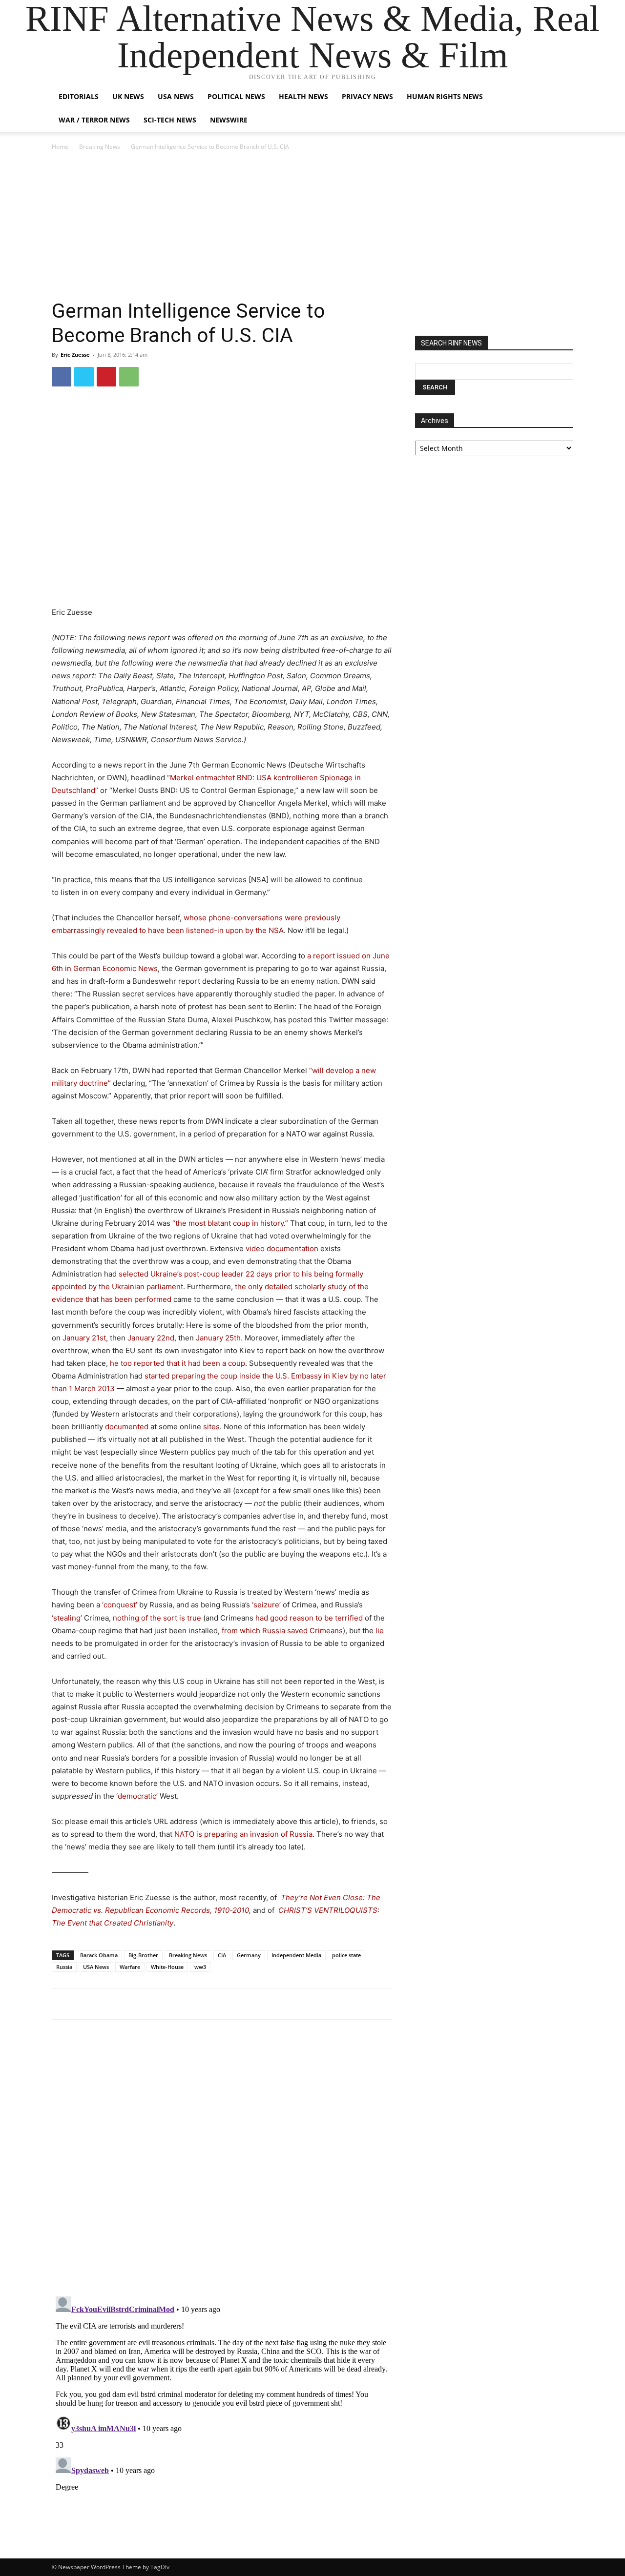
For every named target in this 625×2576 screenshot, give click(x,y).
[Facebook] (62, 377)
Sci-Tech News (170, 120)
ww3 (200, 1967)
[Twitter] (84, 377)
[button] (562, 97)
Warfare (130, 1967)
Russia (64, 1967)
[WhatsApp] (129, 377)
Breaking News (100, 147)
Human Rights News (445, 96)
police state (346, 1955)
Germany (249, 1955)
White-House (167, 1967)
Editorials (79, 96)
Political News (236, 96)
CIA (222, 1955)
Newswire (229, 120)
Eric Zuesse (75, 355)
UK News (128, 96)
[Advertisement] (312, 225)
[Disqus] (222, 2162)
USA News (176, 96)
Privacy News (367, 96)
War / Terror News (94, 120)
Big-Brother (143, 1955)
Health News (303, 96)
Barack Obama (99, 1955)
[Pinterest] (106, 377)
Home (60, 147)
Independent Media (296, 1955)
